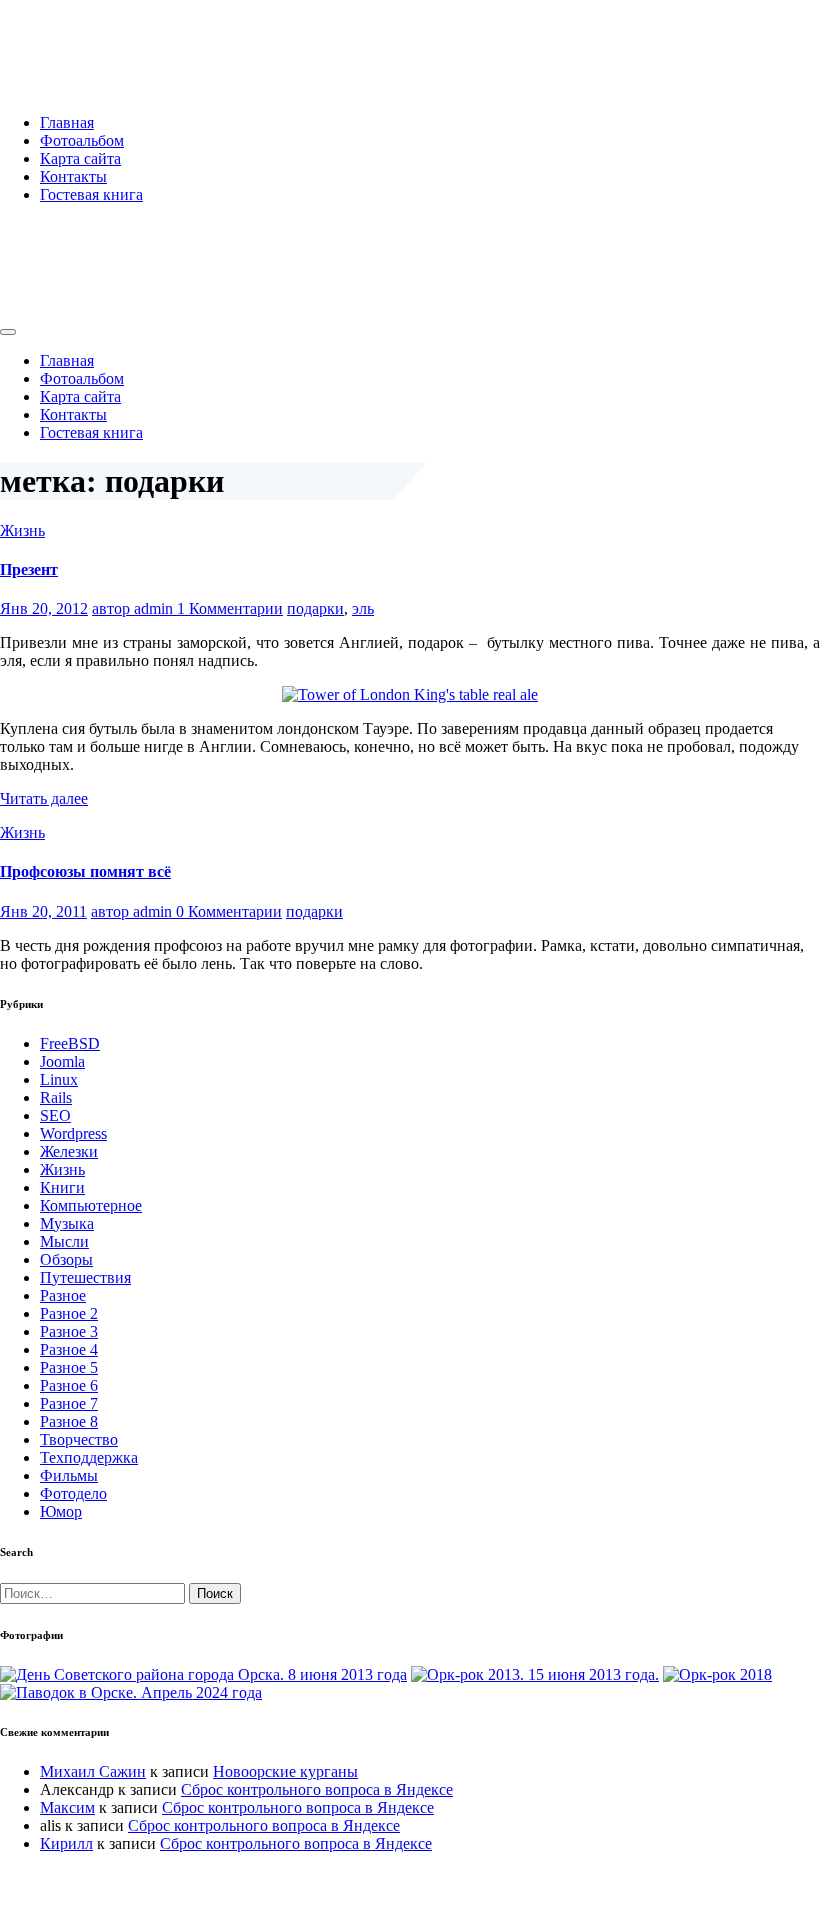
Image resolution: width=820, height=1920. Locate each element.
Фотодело (73, 1493)
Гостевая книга (91, 194)
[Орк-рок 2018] (717, 1674)
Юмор (61, 1511)
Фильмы (69, 1475)
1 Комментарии (230, 608)
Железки (69, 1151)
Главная (67, 122)
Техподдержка (89, 1457)
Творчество (79, 1439)
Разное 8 (69, 1421)
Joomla (62, 1061)
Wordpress (73, 1133)
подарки (315, 608)
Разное (63, 1295)
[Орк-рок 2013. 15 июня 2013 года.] (535, 1674)
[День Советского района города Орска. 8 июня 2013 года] (203, 1674)
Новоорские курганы (285, 1771)
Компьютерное (91, 1205)
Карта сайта (80, 158)
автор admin (134, 608)
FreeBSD (70, 1043)
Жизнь (22, 530)
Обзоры (66, 1259)
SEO (55, 1115)
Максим (67, 1807)
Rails (56, 1097)
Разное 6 (69, 1385)
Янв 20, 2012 (44, 608)
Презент (29, 569)
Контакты (73, 176)
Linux (59, 1079)
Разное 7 (69, 1403)
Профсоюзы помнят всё (85, 871)
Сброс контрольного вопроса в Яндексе (317, 1789)
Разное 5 (69, 1367)
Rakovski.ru (84, 39)
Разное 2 (69, 1313)
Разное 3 (69, 1331)
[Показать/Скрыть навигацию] (8, 332)
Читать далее (44, 798)
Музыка (67, 1223)
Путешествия (85, 1277)
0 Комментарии (229, 911)
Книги (62, 1187)
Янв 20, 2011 (43, 911)
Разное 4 (69, 1349)
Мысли (64, 1241)
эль (363, 608)
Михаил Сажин (93, 1771)
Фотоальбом (82, 140)
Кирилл (66, 1843)
